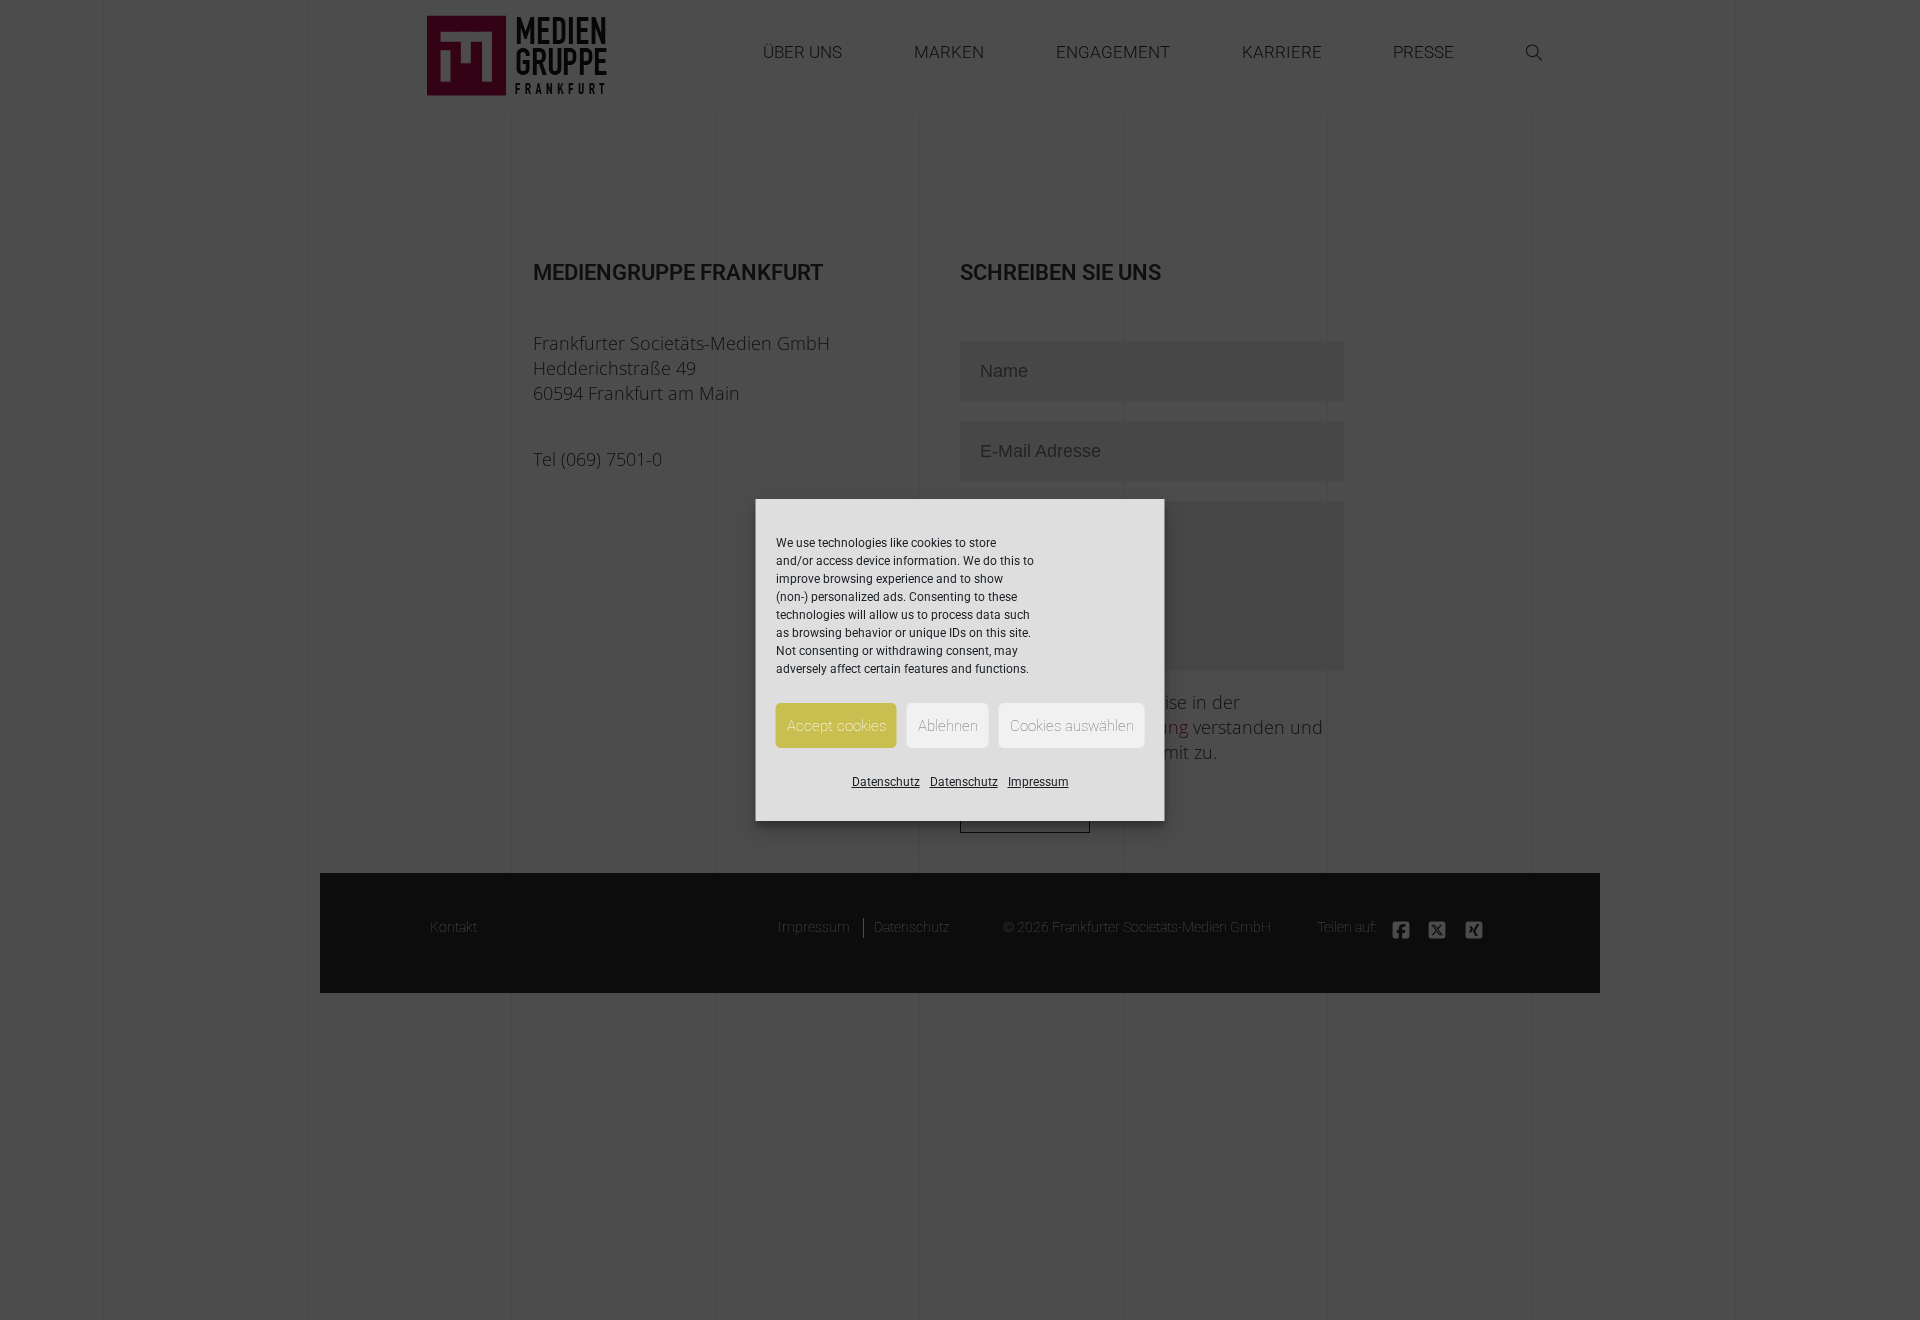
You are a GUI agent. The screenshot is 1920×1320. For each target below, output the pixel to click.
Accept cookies (836, 726)
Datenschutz (886, 782)
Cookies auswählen (1072, 726)
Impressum (1038, 782)
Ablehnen (948, 726)
